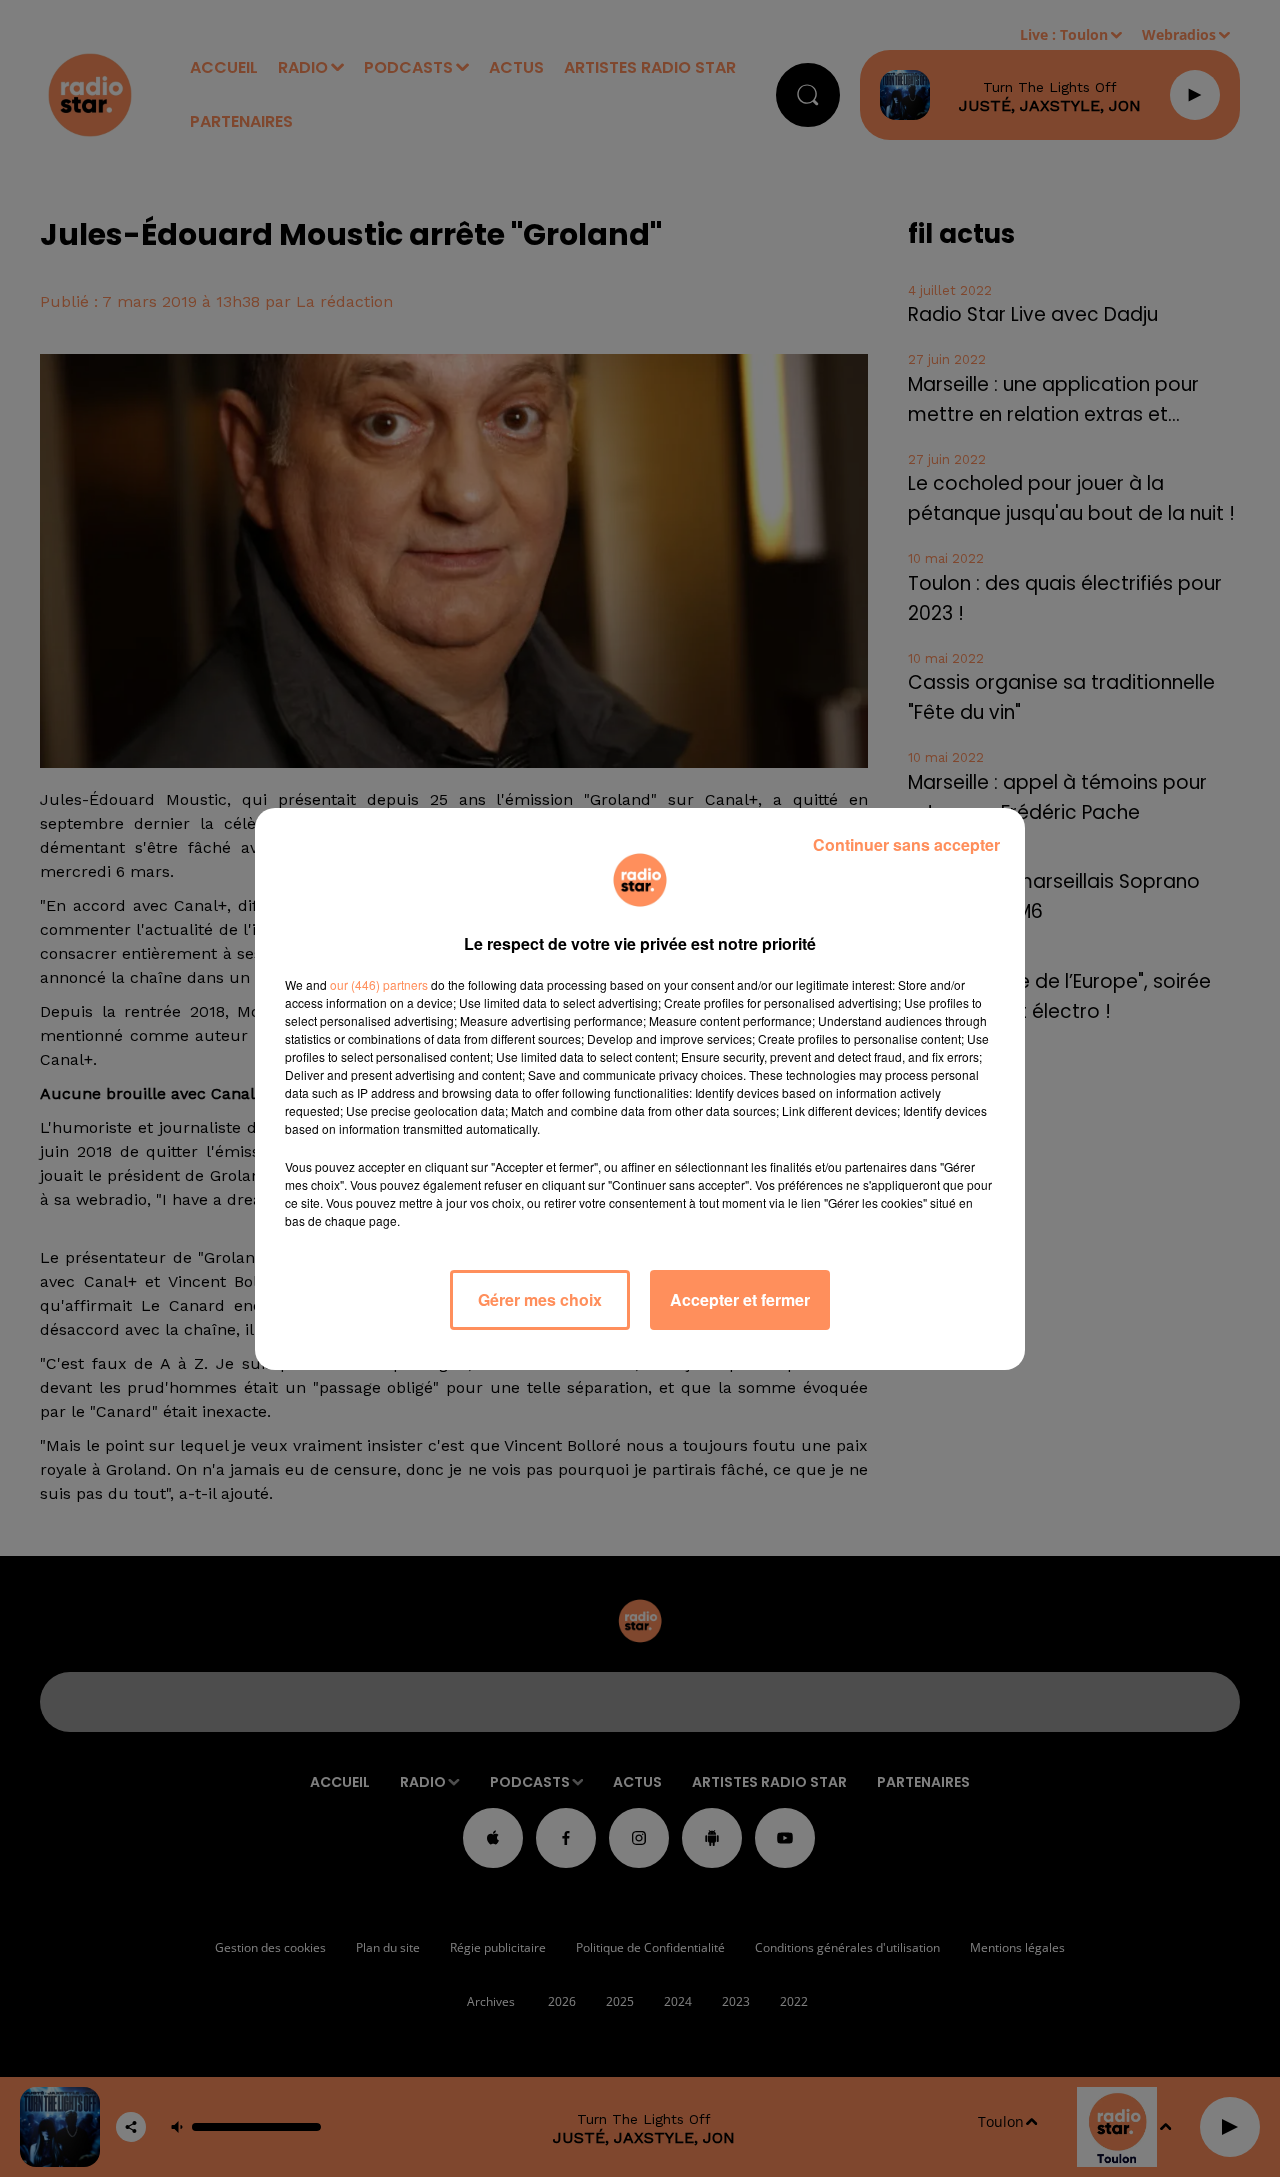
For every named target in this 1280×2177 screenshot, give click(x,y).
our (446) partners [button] (379, 984)
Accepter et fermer (740, 1299)
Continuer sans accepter (906, 844)
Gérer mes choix (540, 1299)
